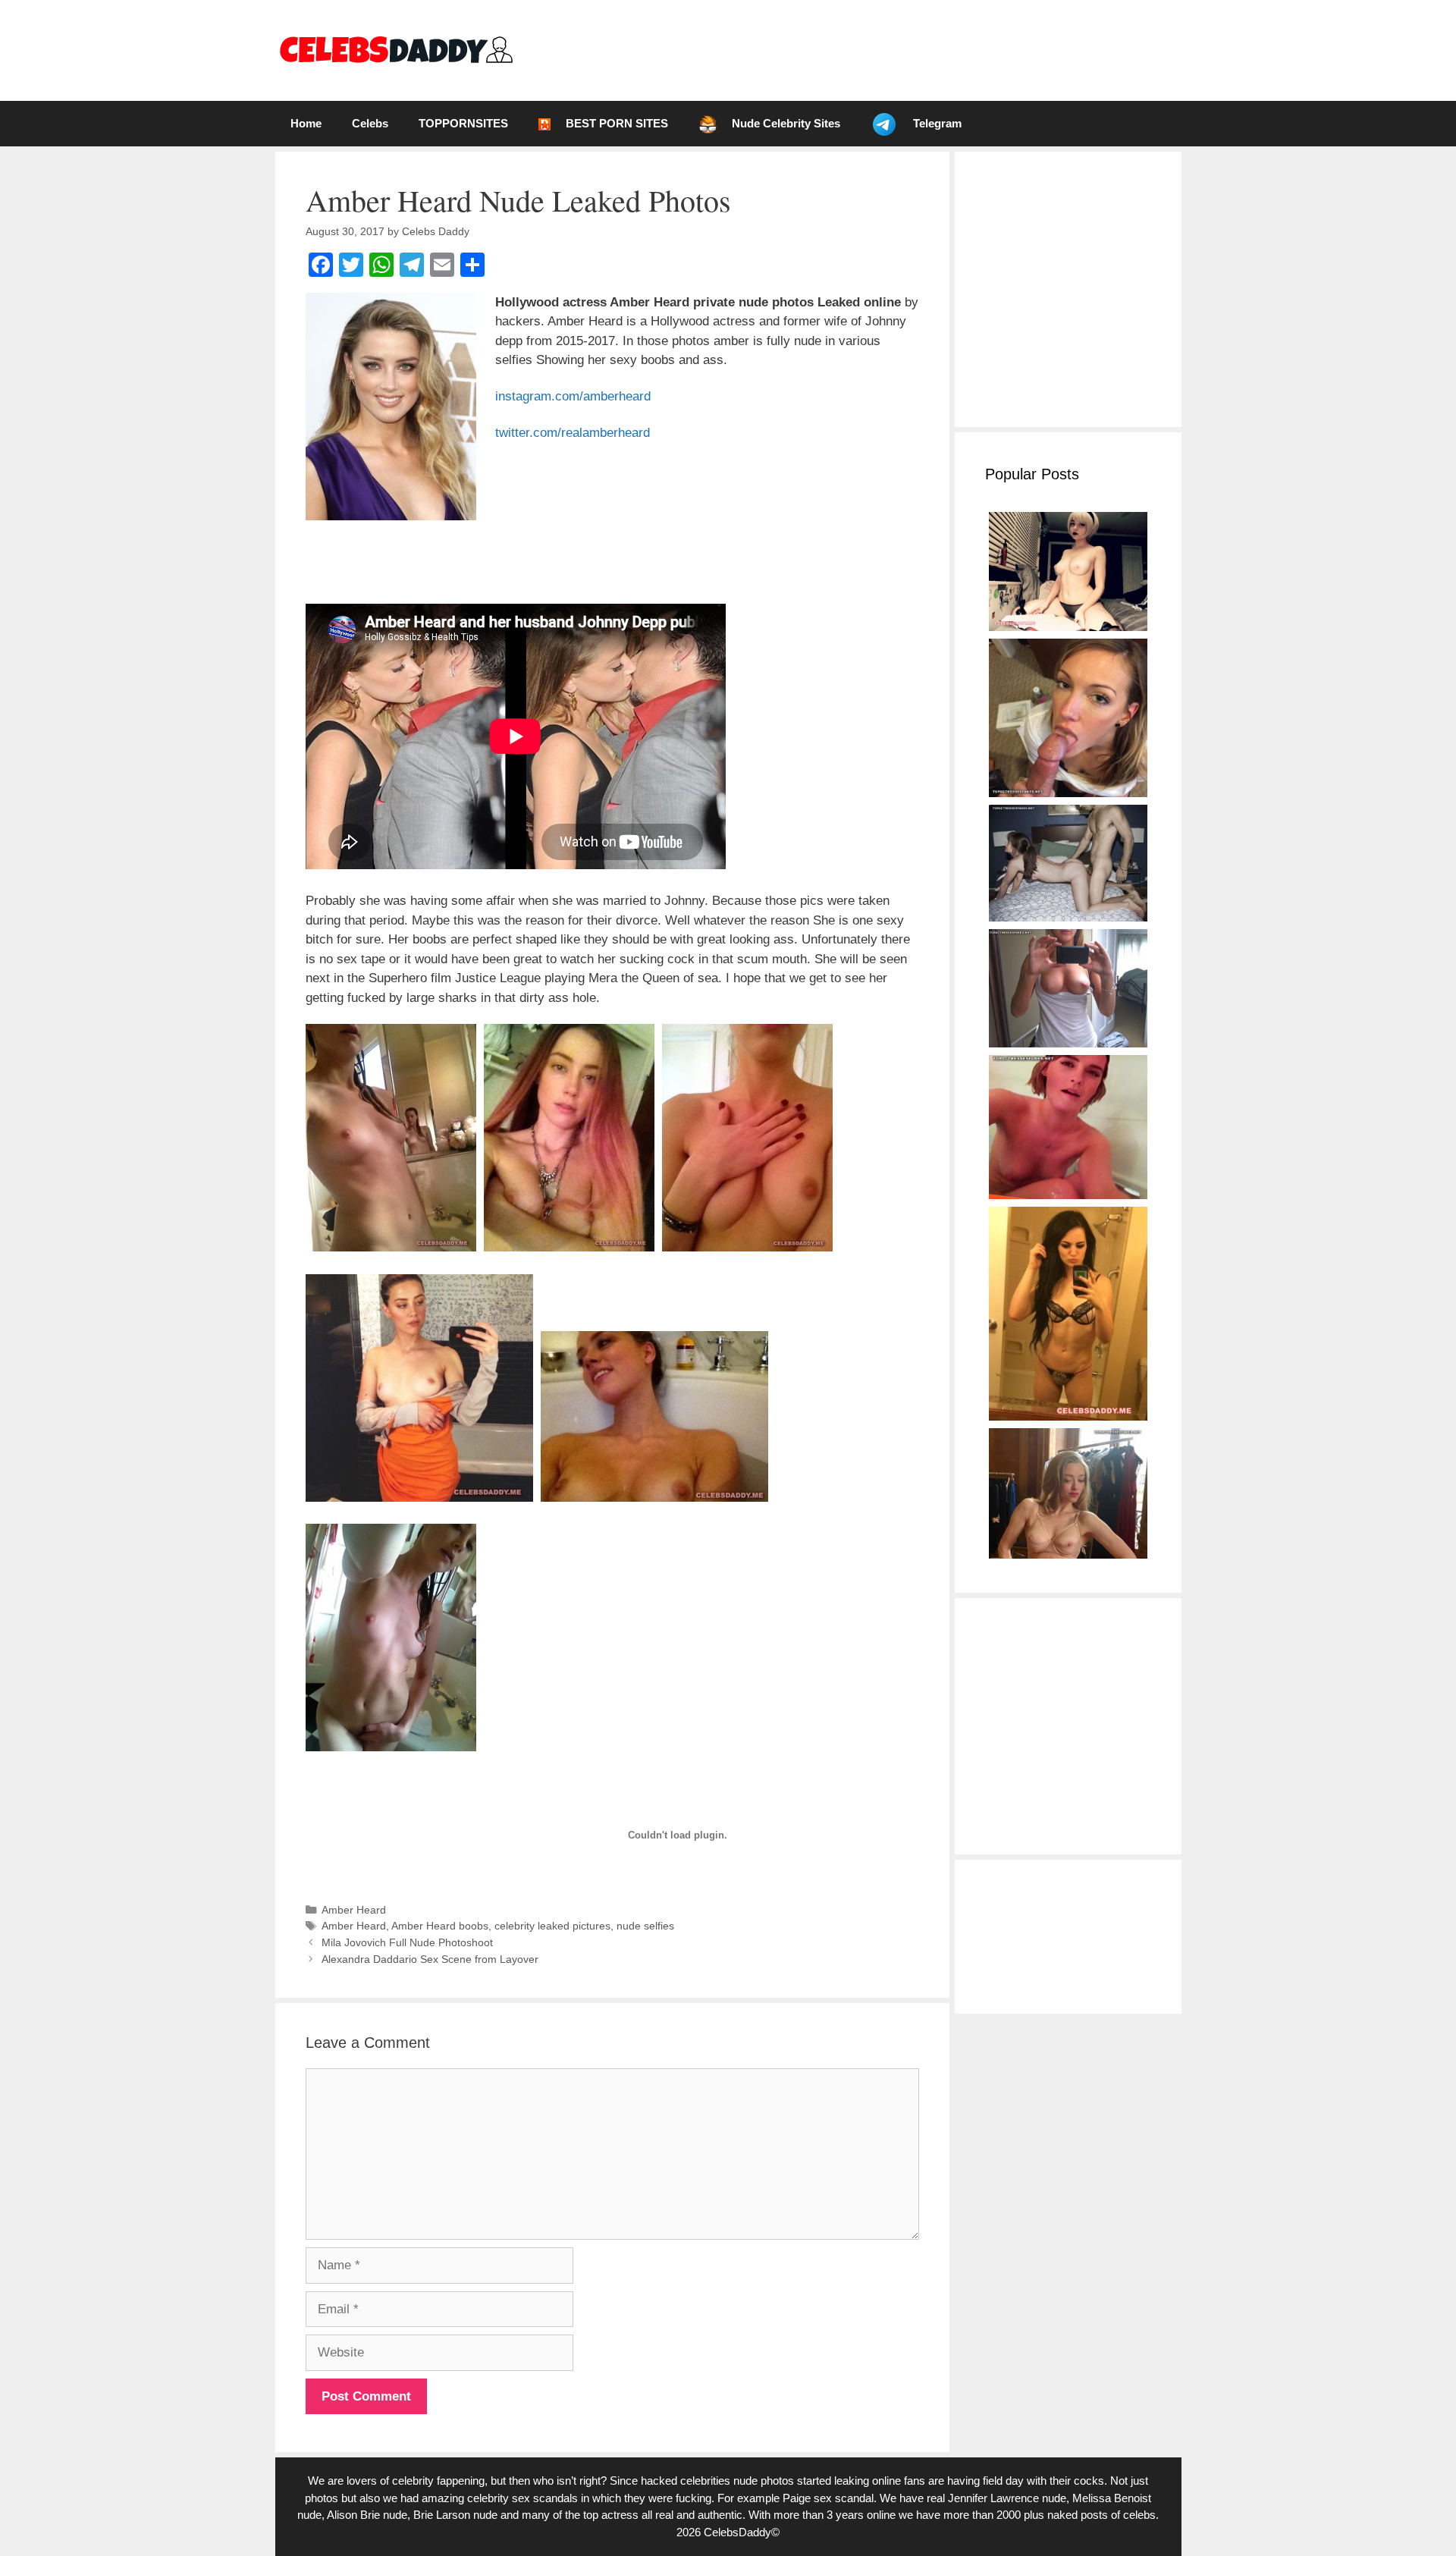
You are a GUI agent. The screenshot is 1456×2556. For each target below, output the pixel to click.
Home (306, 123)
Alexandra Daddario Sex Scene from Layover (430, 1959)
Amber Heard (354, 1910)
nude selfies (645, 1926)
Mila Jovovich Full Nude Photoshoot (407, 1942)
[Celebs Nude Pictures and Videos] (395, 50)
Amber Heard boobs (440, 1926)
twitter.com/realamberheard (573, 433)
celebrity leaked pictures (552, 1926)
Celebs (370, 123)
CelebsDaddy (737, 2532)
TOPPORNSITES (463, 123)
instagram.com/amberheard (573, 396)
